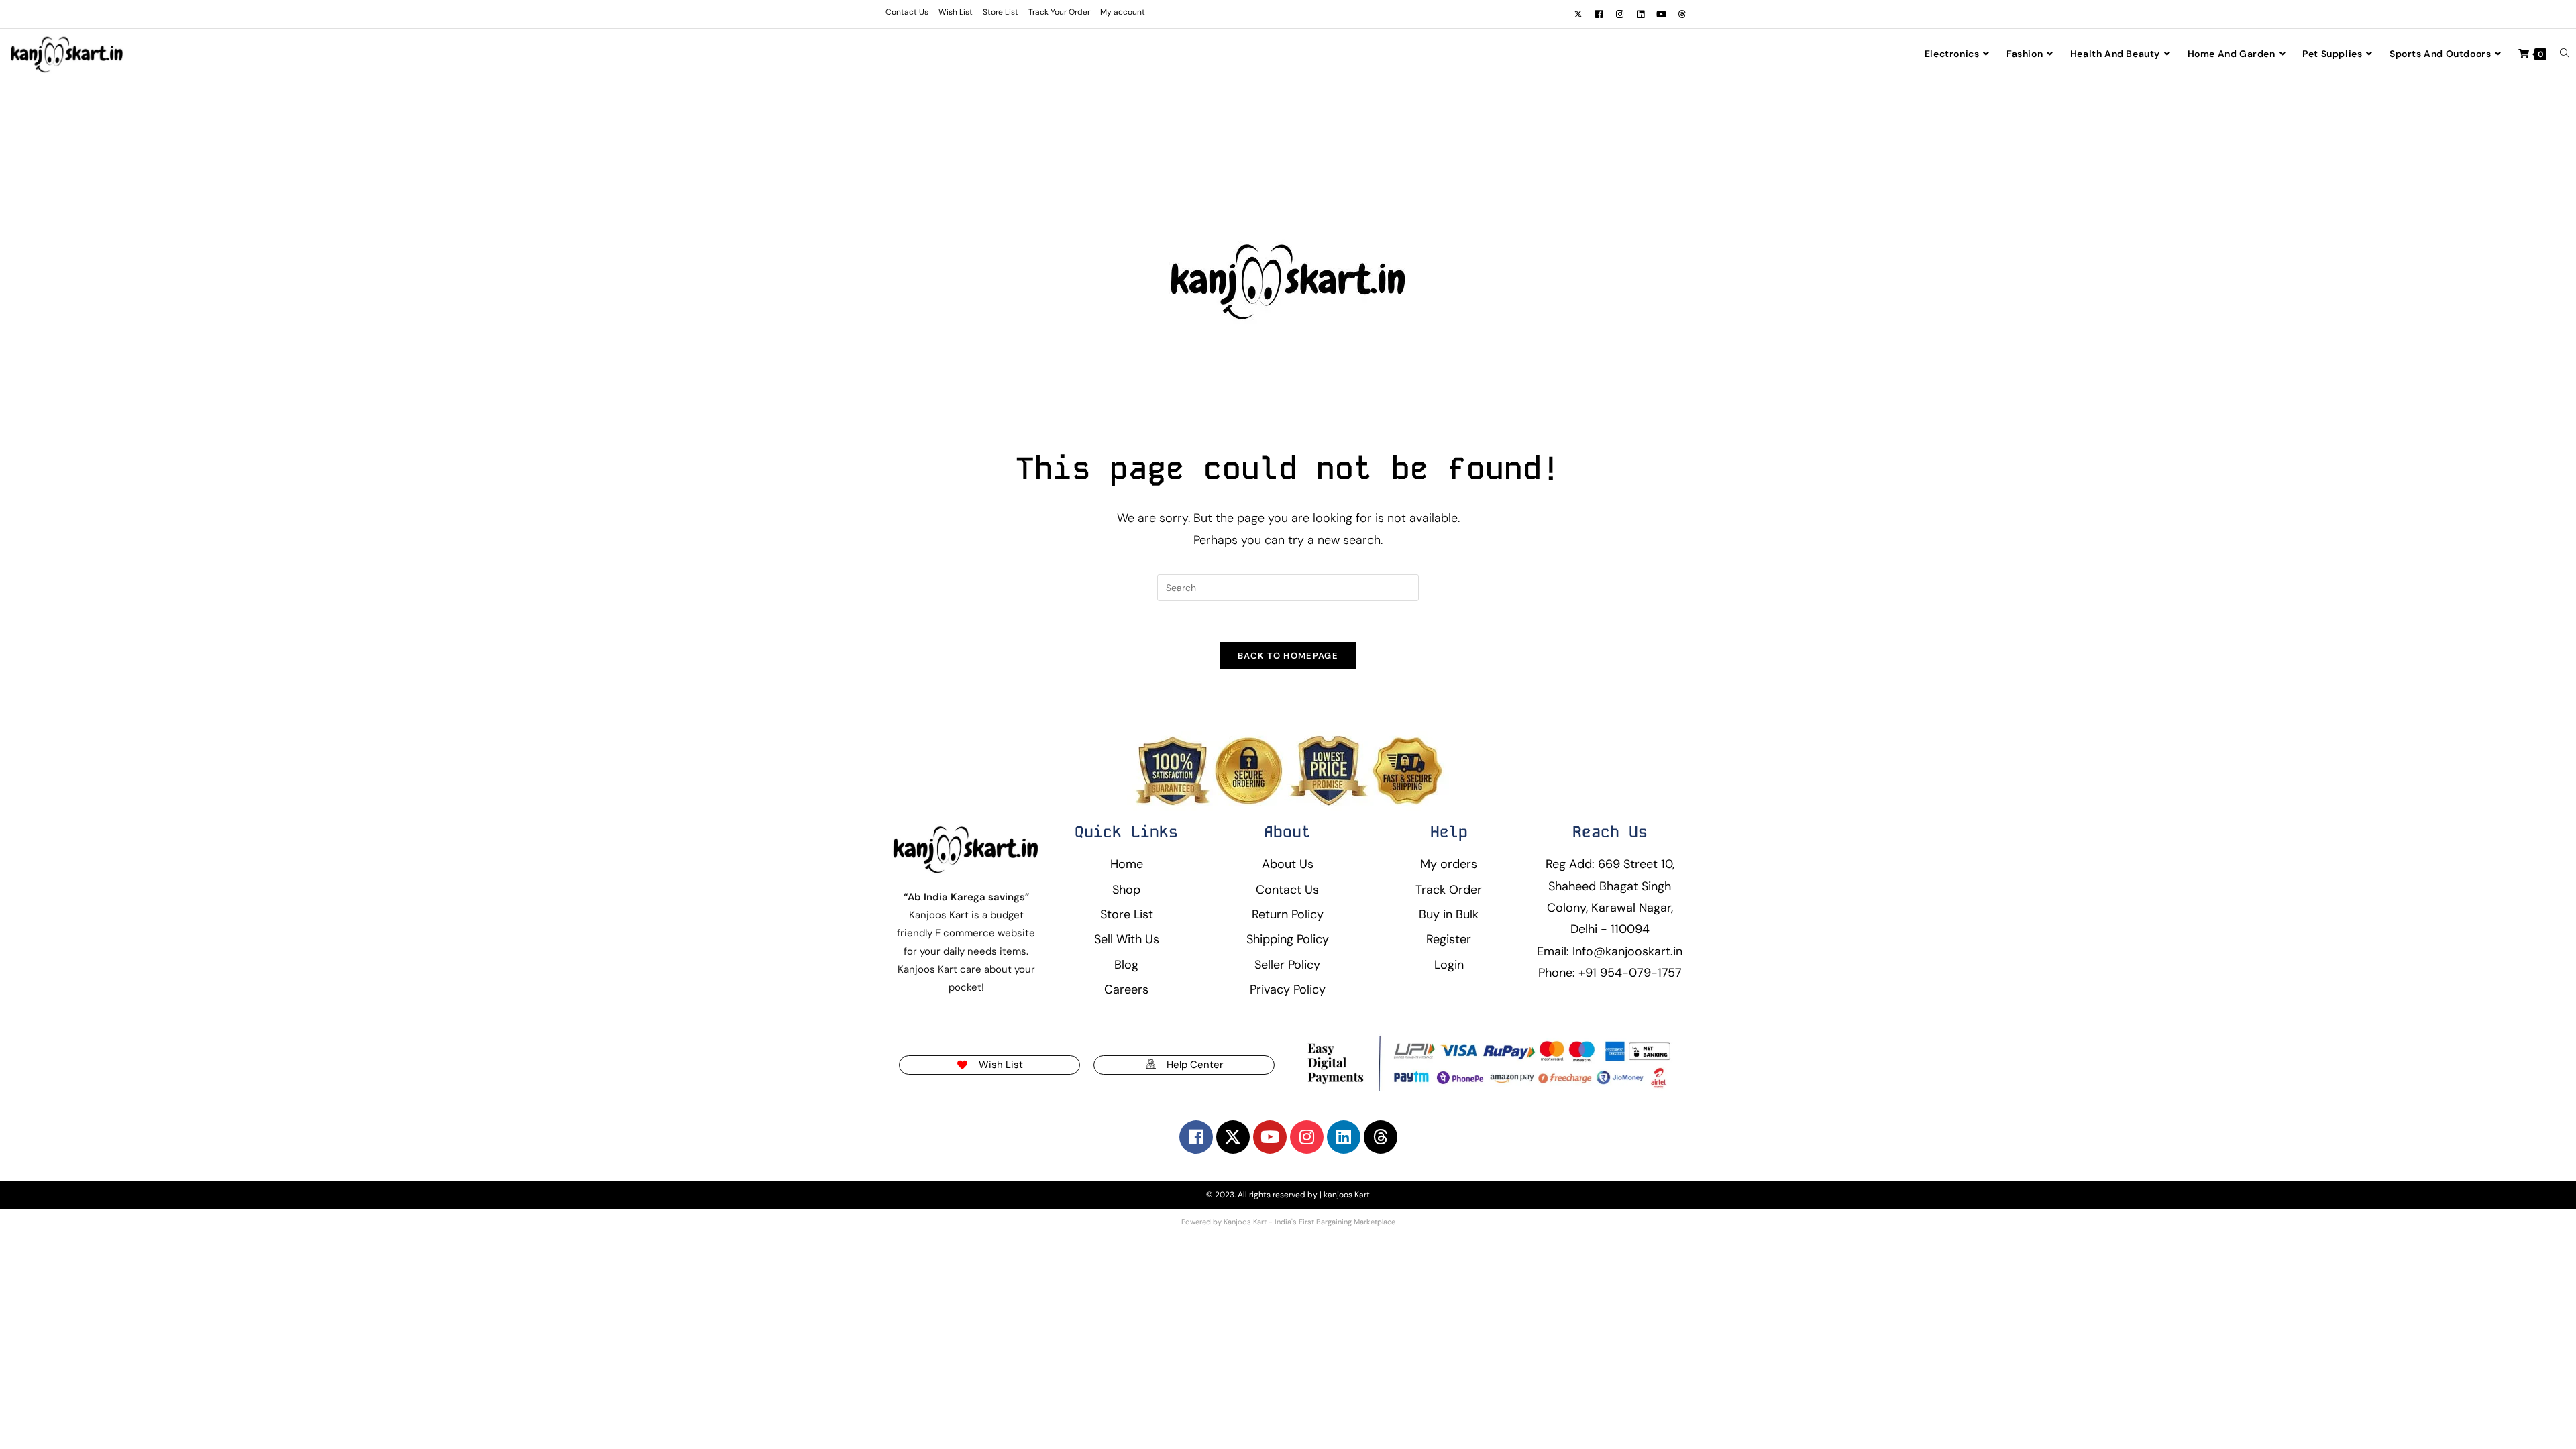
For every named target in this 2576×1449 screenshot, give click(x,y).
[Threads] (1682, 14)
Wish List (956, 12)
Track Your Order (1059, 12)
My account (1123, 12)
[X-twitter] (1578, 14)
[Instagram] (1619, 14)
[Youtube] (1661, 14)
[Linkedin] (1640, 14)
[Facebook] (1599, 14)
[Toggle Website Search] (2565, 54)
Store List (1001, 12)
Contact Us (907, 12)
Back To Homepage (1288, 656)
